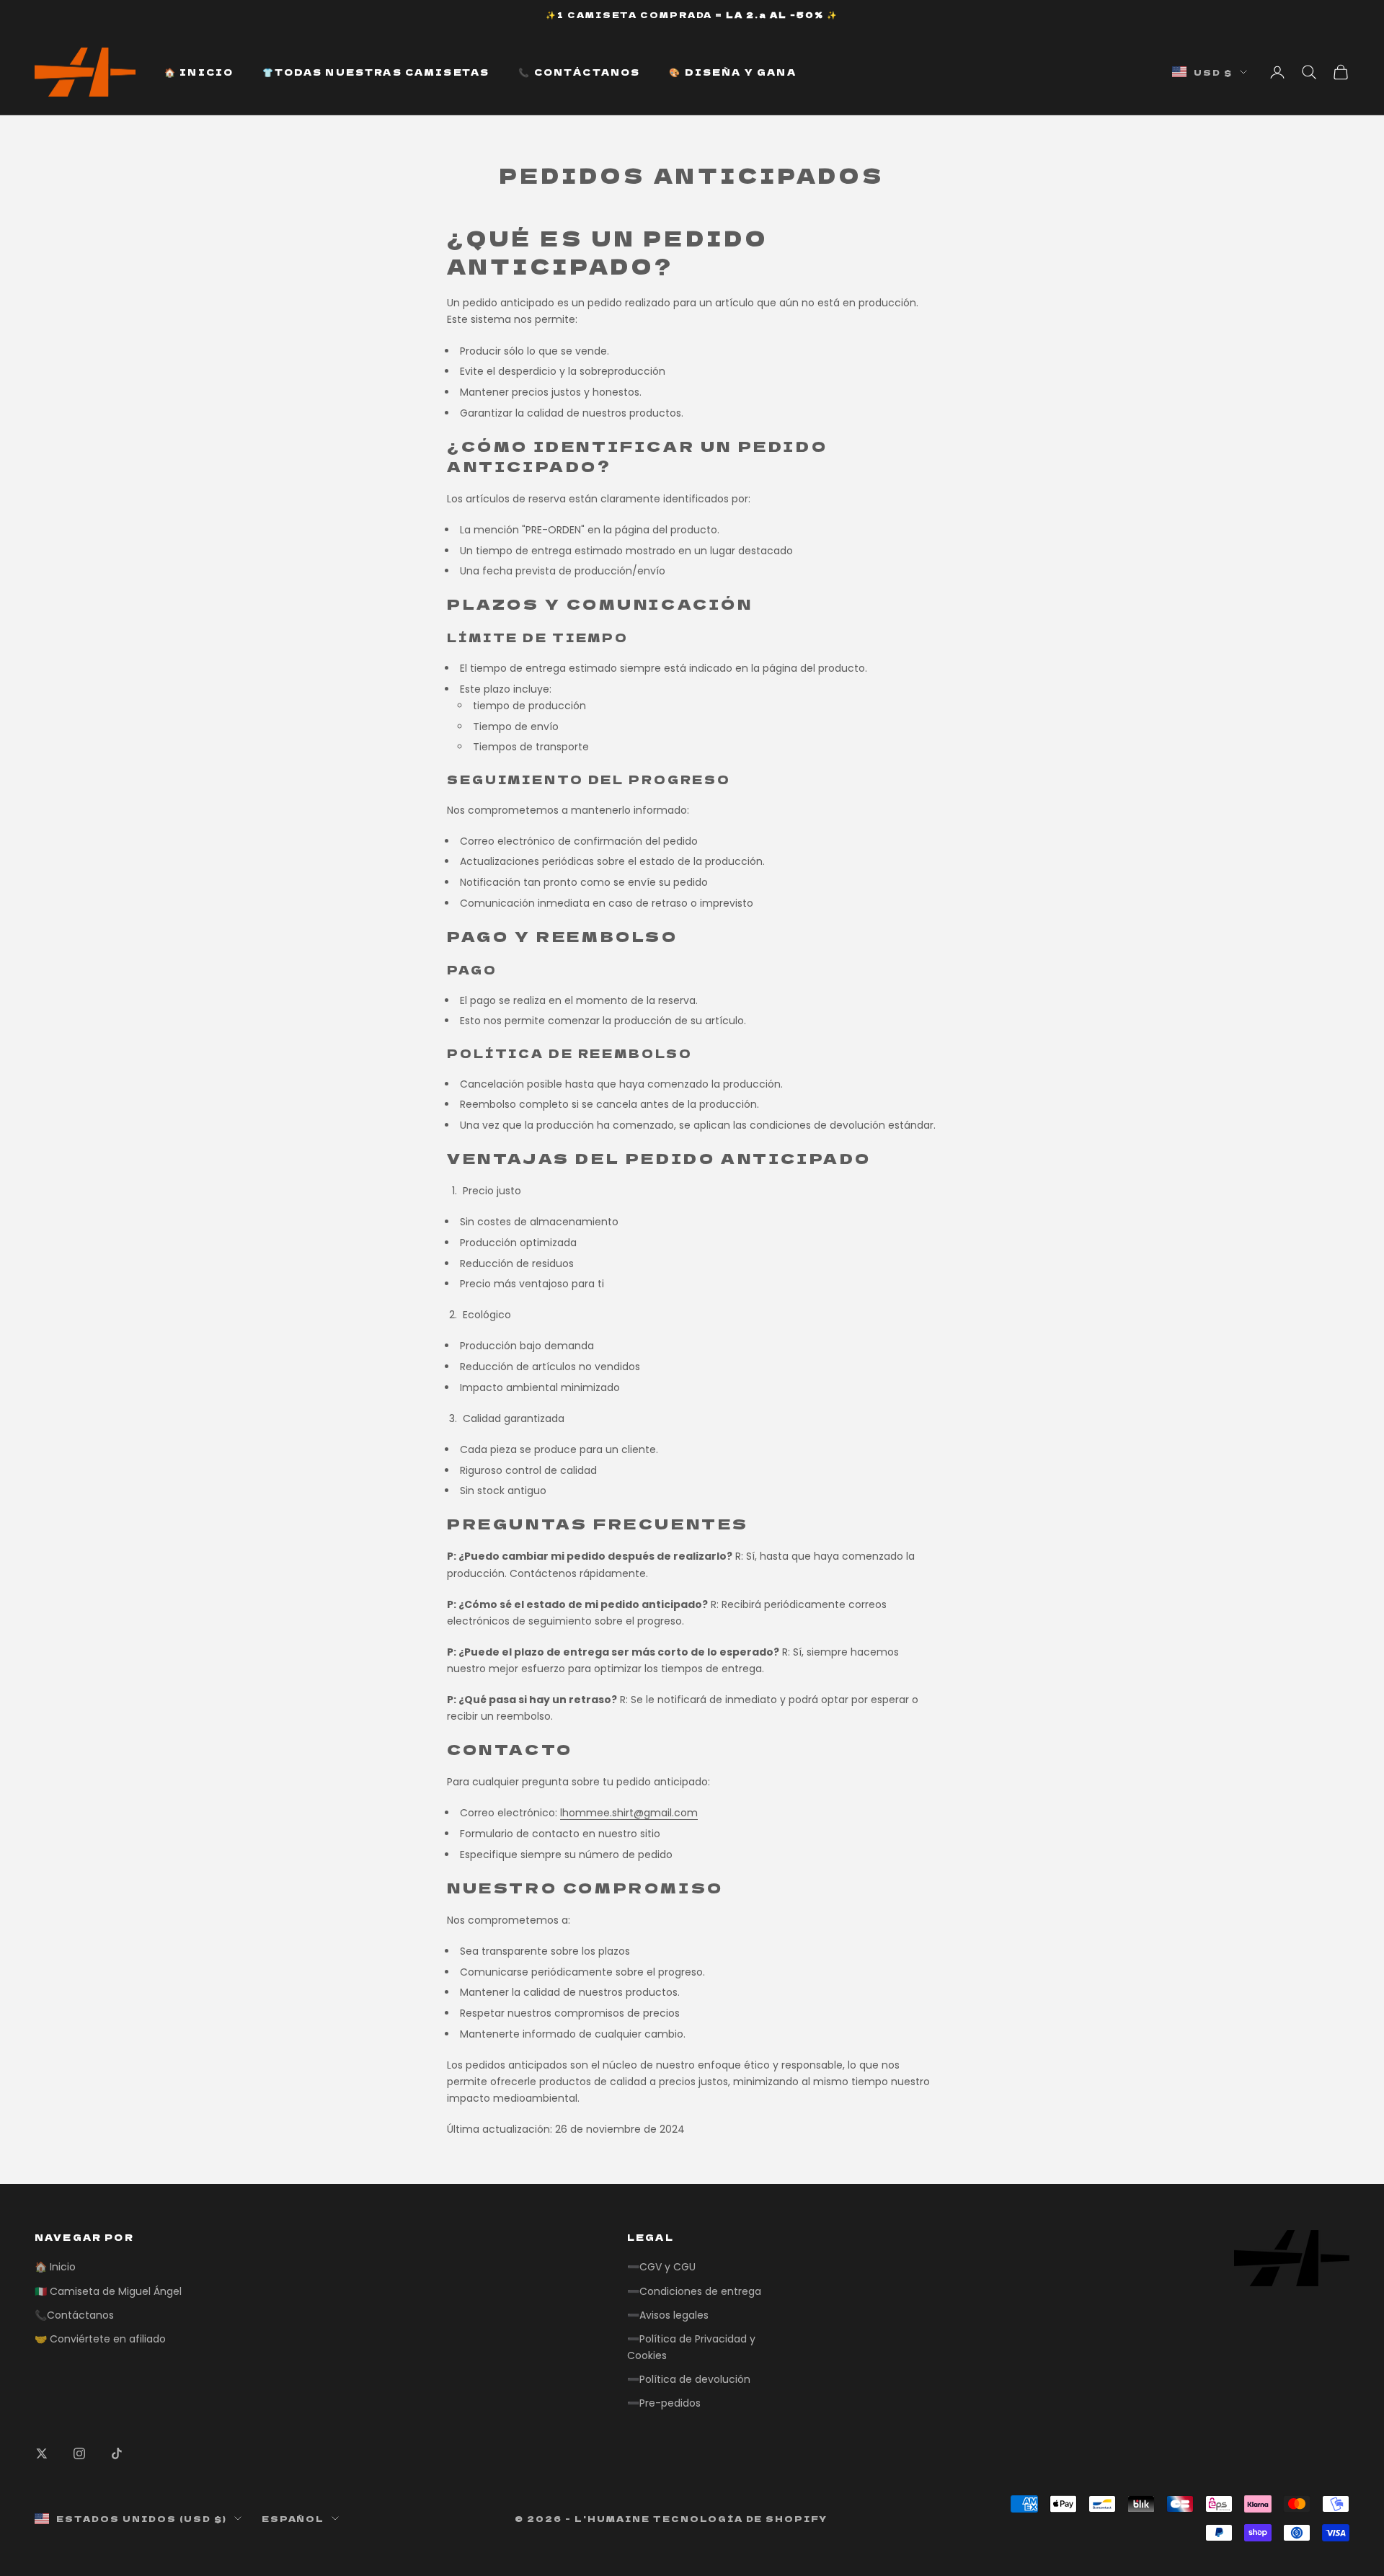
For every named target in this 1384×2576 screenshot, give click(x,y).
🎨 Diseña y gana (732, 72)
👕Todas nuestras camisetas (376, 72)
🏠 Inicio (199, 72)
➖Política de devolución (689, 2379)
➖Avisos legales (668, 2315)
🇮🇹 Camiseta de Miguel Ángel (108, 2291)
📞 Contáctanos (579, 72)
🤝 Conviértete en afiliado (100, 2339)
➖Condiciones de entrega (694, 2291)
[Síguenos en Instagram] (79, 2453)
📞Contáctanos (74, 2315)
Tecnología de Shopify (741, 2518)
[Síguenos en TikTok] (117, 2453)
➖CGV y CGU (661, 2267)
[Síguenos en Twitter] (42, 2453)
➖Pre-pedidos (664, 2403)
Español (293, 2518)
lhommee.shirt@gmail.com (629, 1813)
